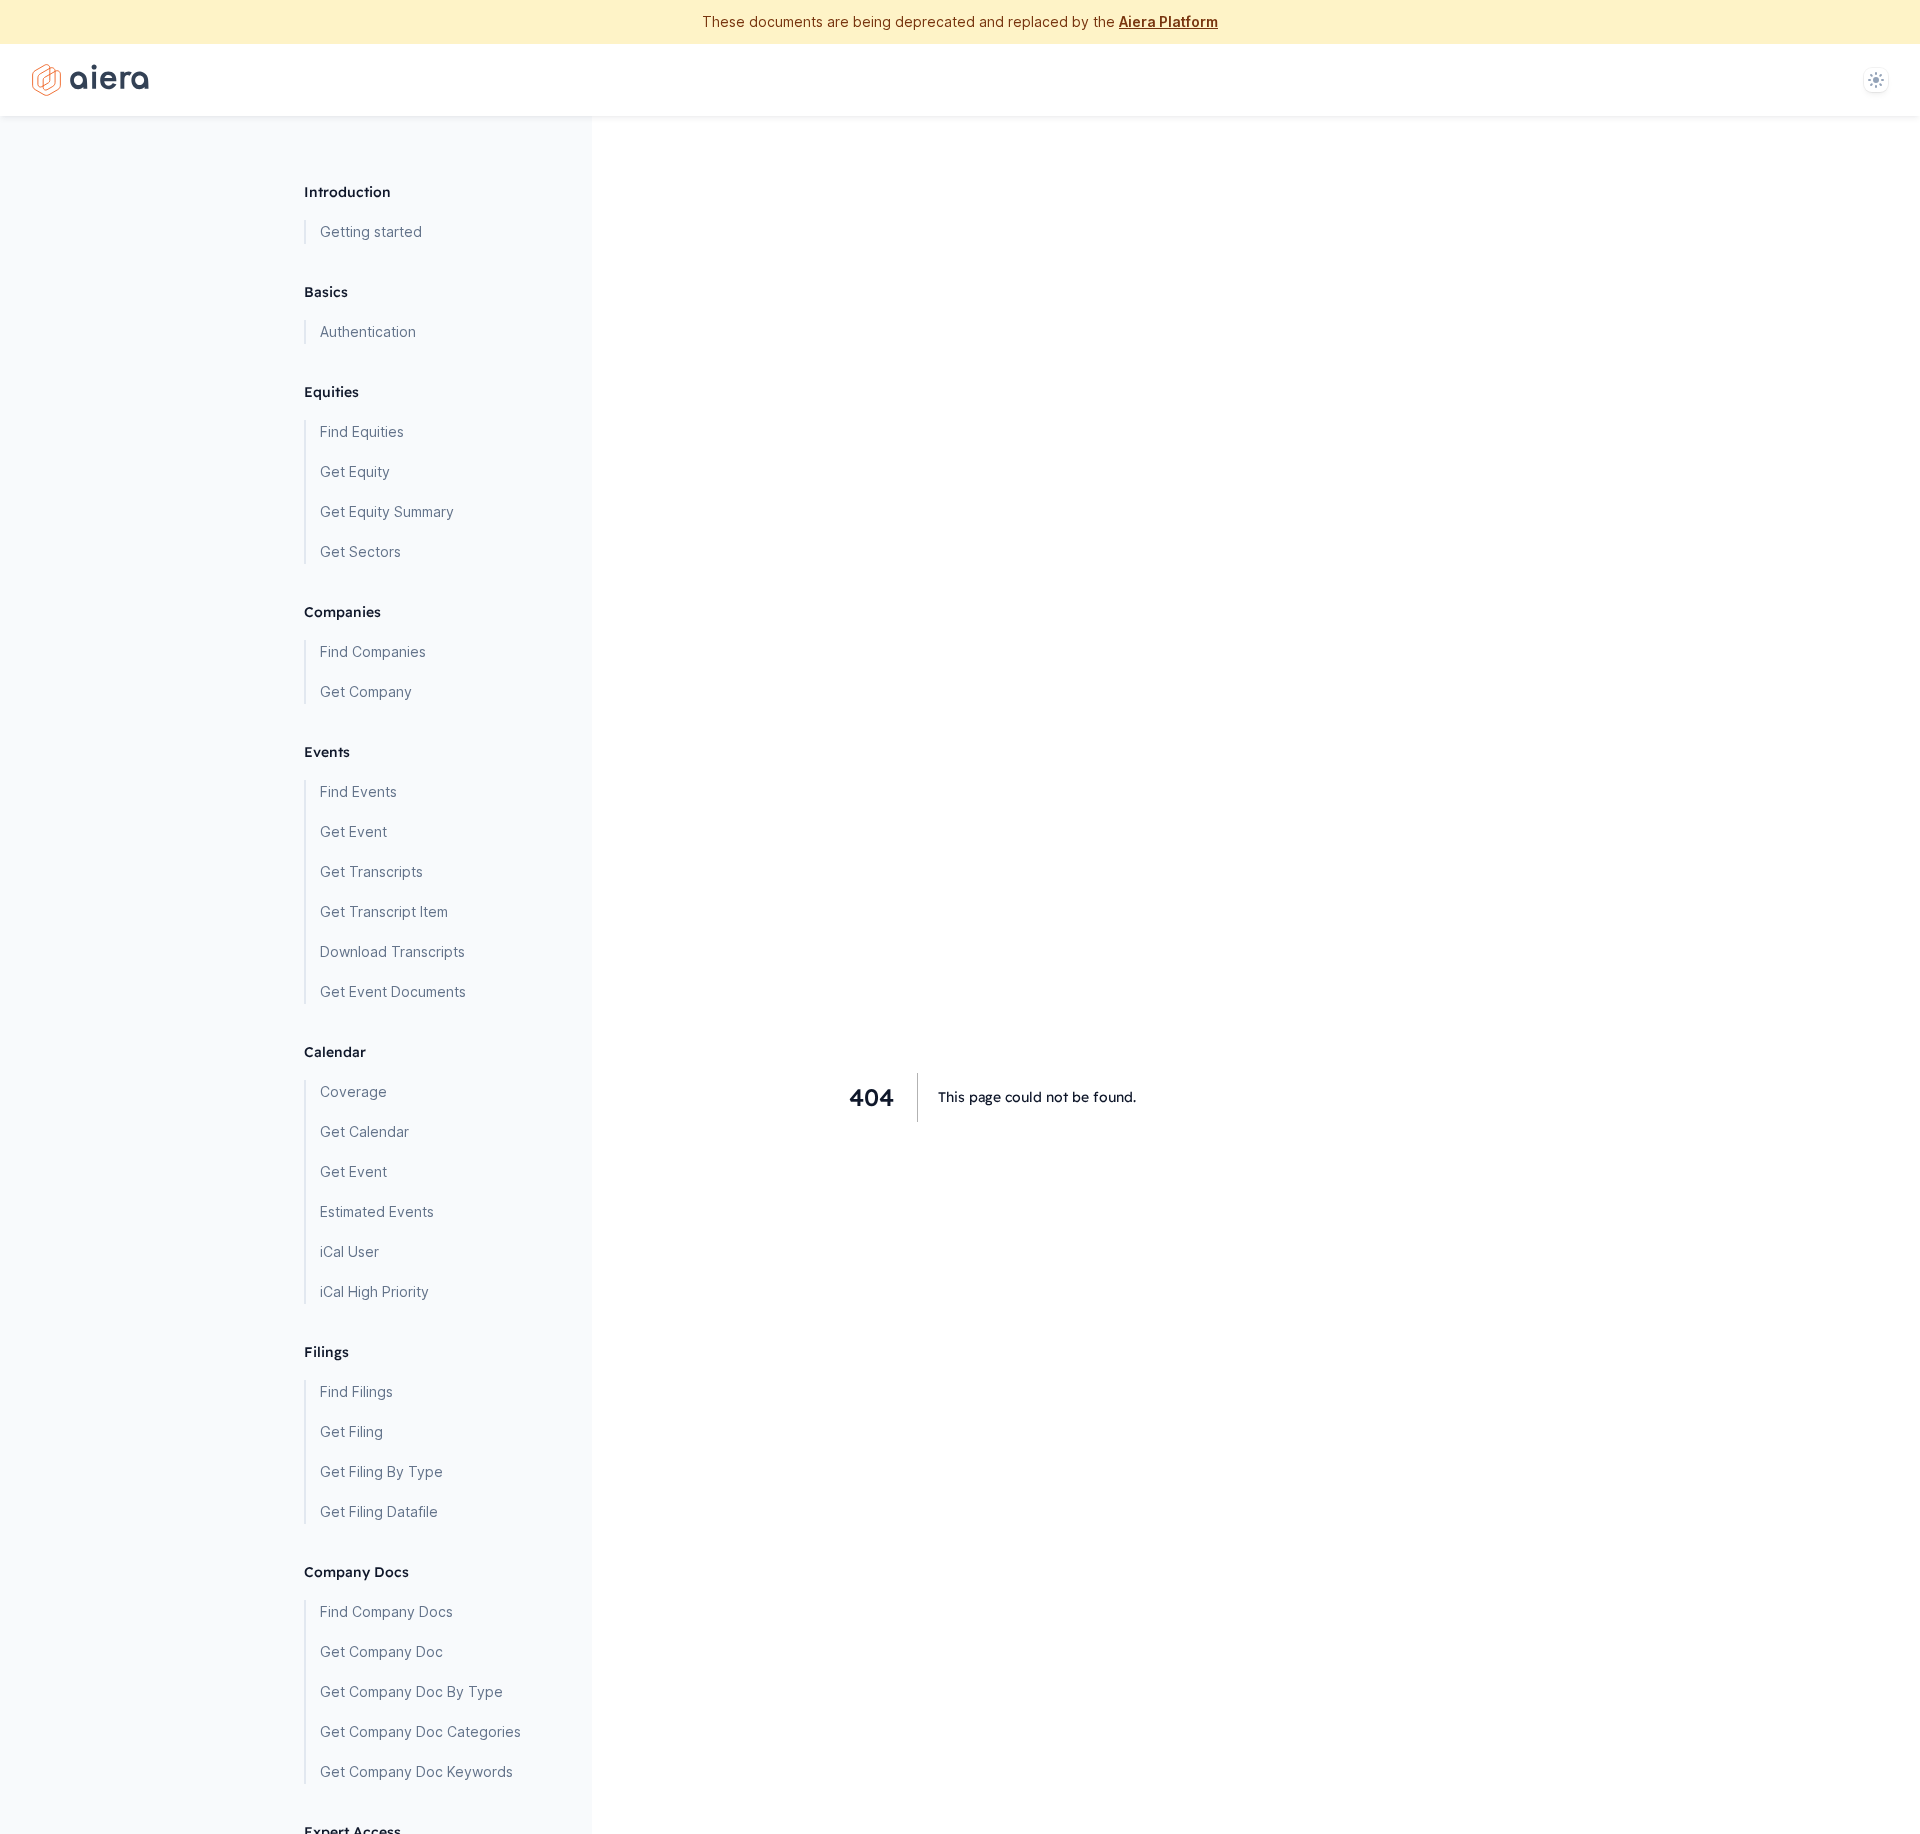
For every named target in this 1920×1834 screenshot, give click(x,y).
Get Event (353, 831)
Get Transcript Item (384, 911)
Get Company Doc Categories (420, 1731)
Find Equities (362, 431)
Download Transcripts (392, 951)
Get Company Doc (381, 1651)
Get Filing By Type (381, 1471)
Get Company (366, 691)
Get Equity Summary (387, 511)
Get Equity (355, 471)
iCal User (349, 1251)
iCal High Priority (374, 1291)
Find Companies (373, 651)
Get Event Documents (393, 991)
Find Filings (356, 1391)
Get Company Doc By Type (411, 1691)
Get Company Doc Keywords (416, 1771)
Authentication (368, 331)
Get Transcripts (371, 871)
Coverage (353, 1091)
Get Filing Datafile (379, 1511)
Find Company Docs (386, 1611)
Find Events (358, 791)
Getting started (371, 231)
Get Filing (351, 1431)
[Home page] (90, 80)
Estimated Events (377, 1211)
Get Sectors (360, 551)
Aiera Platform (1168, 21)
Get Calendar (364, 1131)
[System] (1876, 80)
